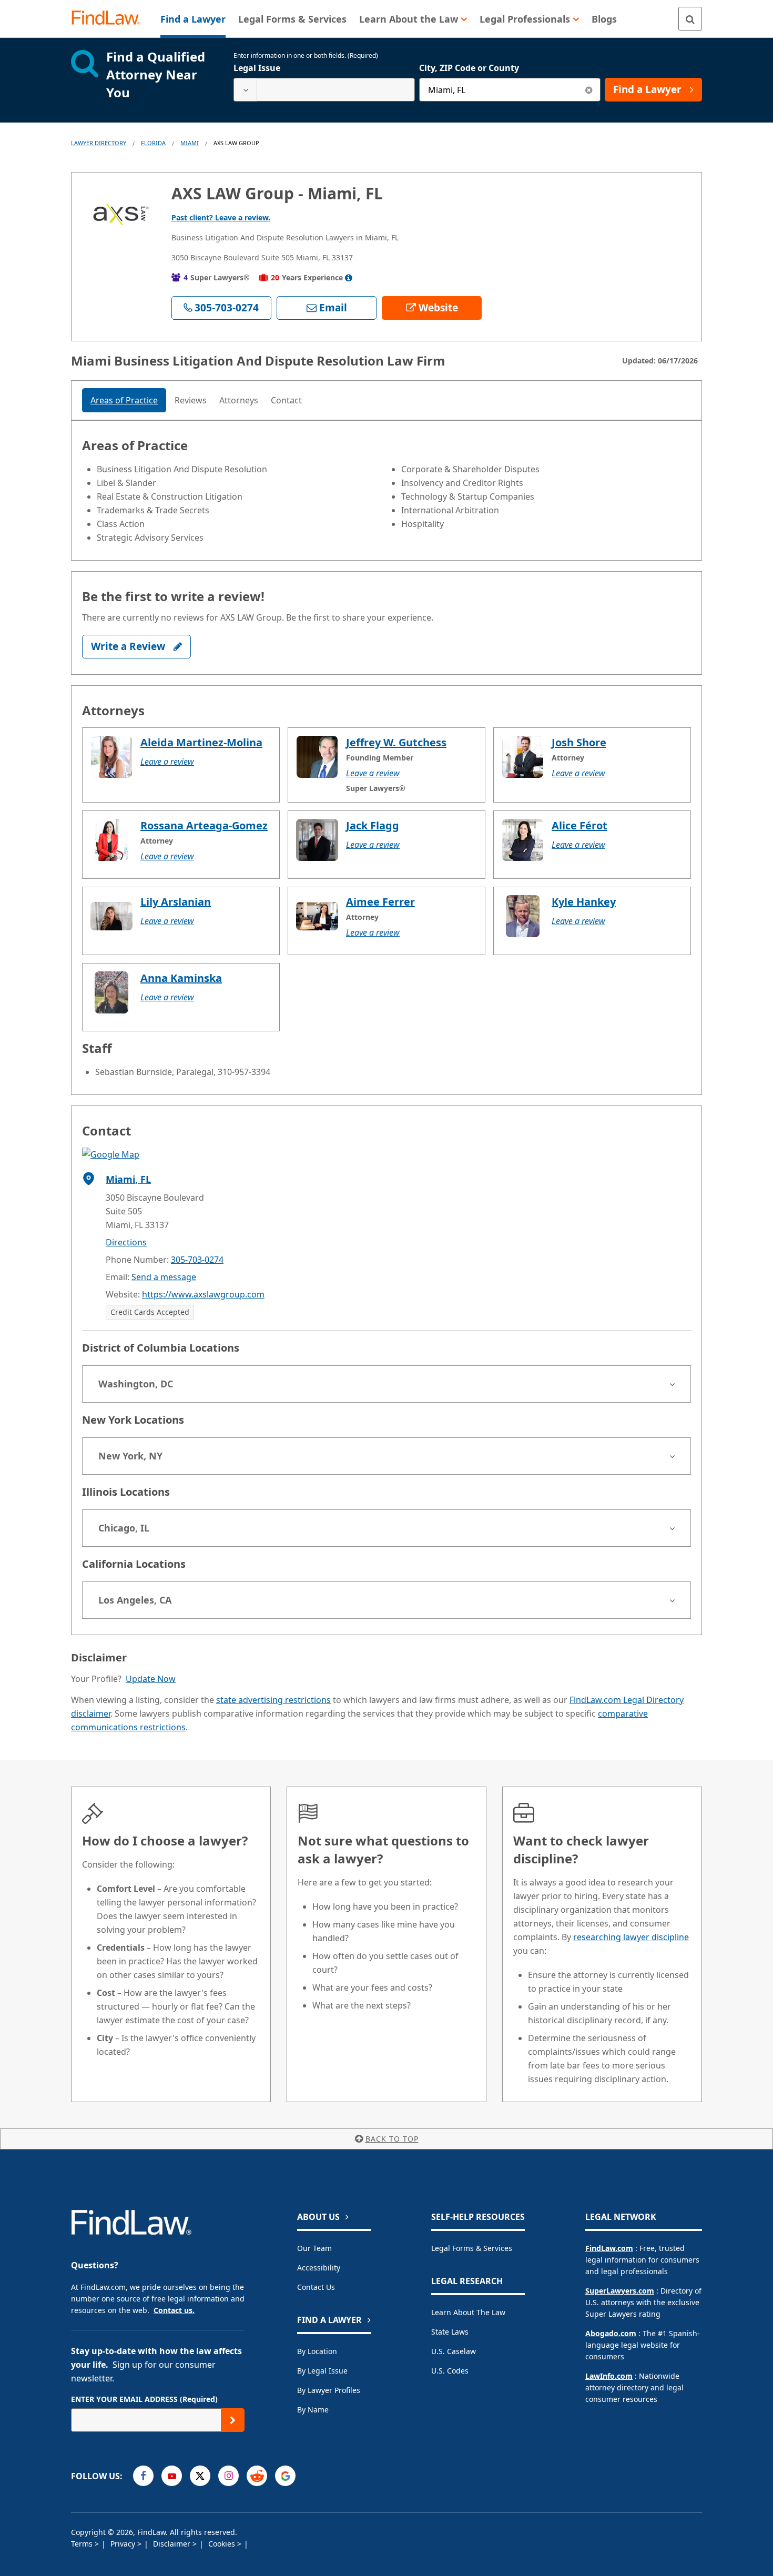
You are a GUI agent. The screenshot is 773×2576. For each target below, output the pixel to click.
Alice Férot (579, 825)
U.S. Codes (450, 2371)
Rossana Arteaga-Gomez (204, 825)
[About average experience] (349, 278)
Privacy (124, 2544)
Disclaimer (173, 2544)
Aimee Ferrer (380, 902)
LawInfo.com (609, 2376)
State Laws (450, 2332)
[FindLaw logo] (110, 19)
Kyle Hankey (584, 902)
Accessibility (319, 2268)
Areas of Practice (124, 400)
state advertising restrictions (273, 1700)
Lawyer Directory (99, 143)
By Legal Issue (322, 2371)
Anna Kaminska (181, 978)
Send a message (164, 1277)
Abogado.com (611, 2333)
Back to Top (392, 2139)
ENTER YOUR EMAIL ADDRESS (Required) (144, 2399)
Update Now (151, 1679)
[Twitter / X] (200, 2476)
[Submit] (233, 2420)
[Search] (690, 19)
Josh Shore (579, 742)
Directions (126, 1242)
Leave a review (167, 762)
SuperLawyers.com (620, 2291)
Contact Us (316, 2287)
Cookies (223, 2544)
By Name (313, 2410)
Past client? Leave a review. (221, 217)
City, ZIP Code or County (469, 68)
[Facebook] (143, 2476)
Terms (83, 2544)
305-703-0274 (197, 1260)
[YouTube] (172, 2476)
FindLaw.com (609, 2248)
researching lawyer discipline (631, 1937)
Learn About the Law (468, 2312)
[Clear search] (589, 90)
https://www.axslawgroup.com (203, 1294)
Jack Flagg (373, 825)
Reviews (191, 400)
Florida (153, 143)
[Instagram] (228, 2476)
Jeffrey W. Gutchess (396, 742)
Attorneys (239, 400)
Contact (286, 400)
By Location (317, 2351)
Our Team (314, 2248)
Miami (190, 143)
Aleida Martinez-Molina (201, 742)
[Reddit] (257, 2476)
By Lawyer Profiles (329, 2390)
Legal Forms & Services (472, 2248)
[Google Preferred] (285, 2476)
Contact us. (174, 2310)
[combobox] (324, 90)
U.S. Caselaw (454, 2351)
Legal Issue (257, 68)
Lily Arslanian (176, 902)
